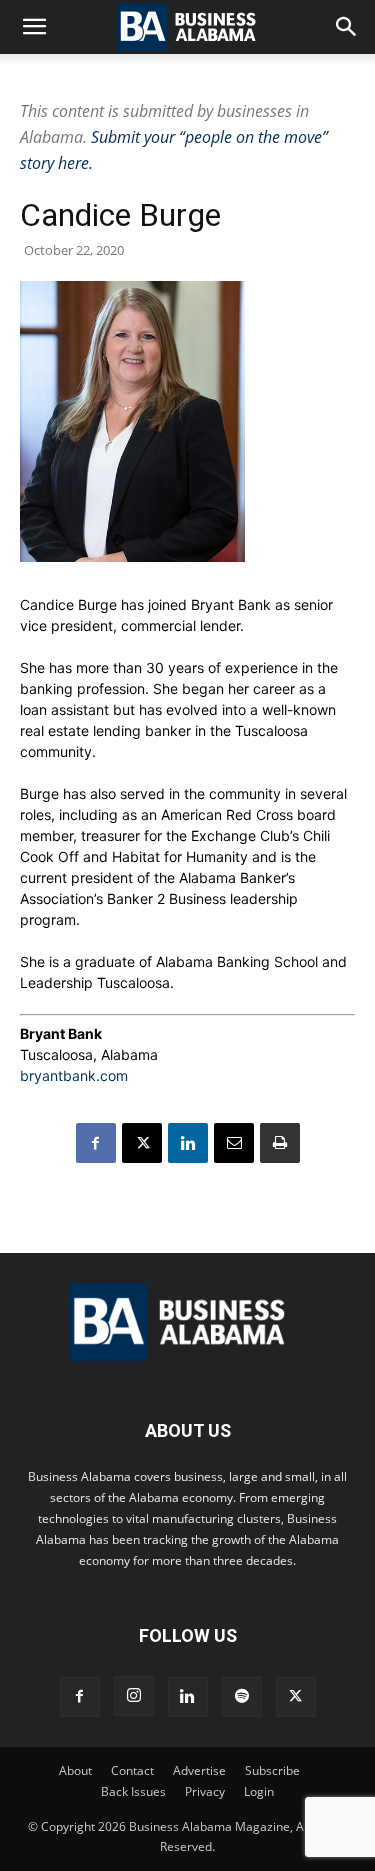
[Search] (347, 27)
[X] (142, 1143)
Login (259, 1791)
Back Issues (133, 1791)
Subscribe (272, 1770)
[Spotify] (242, 1697)
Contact (132, 1770)
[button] (34, 27)
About (75, 1770)
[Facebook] (96, 1143)
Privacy (205, 1791)
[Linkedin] (188, 1143)
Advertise (199, 1770)
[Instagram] (134, 1696)
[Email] (234, 1143)
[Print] (280, 1143)
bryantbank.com (74, 1075)
